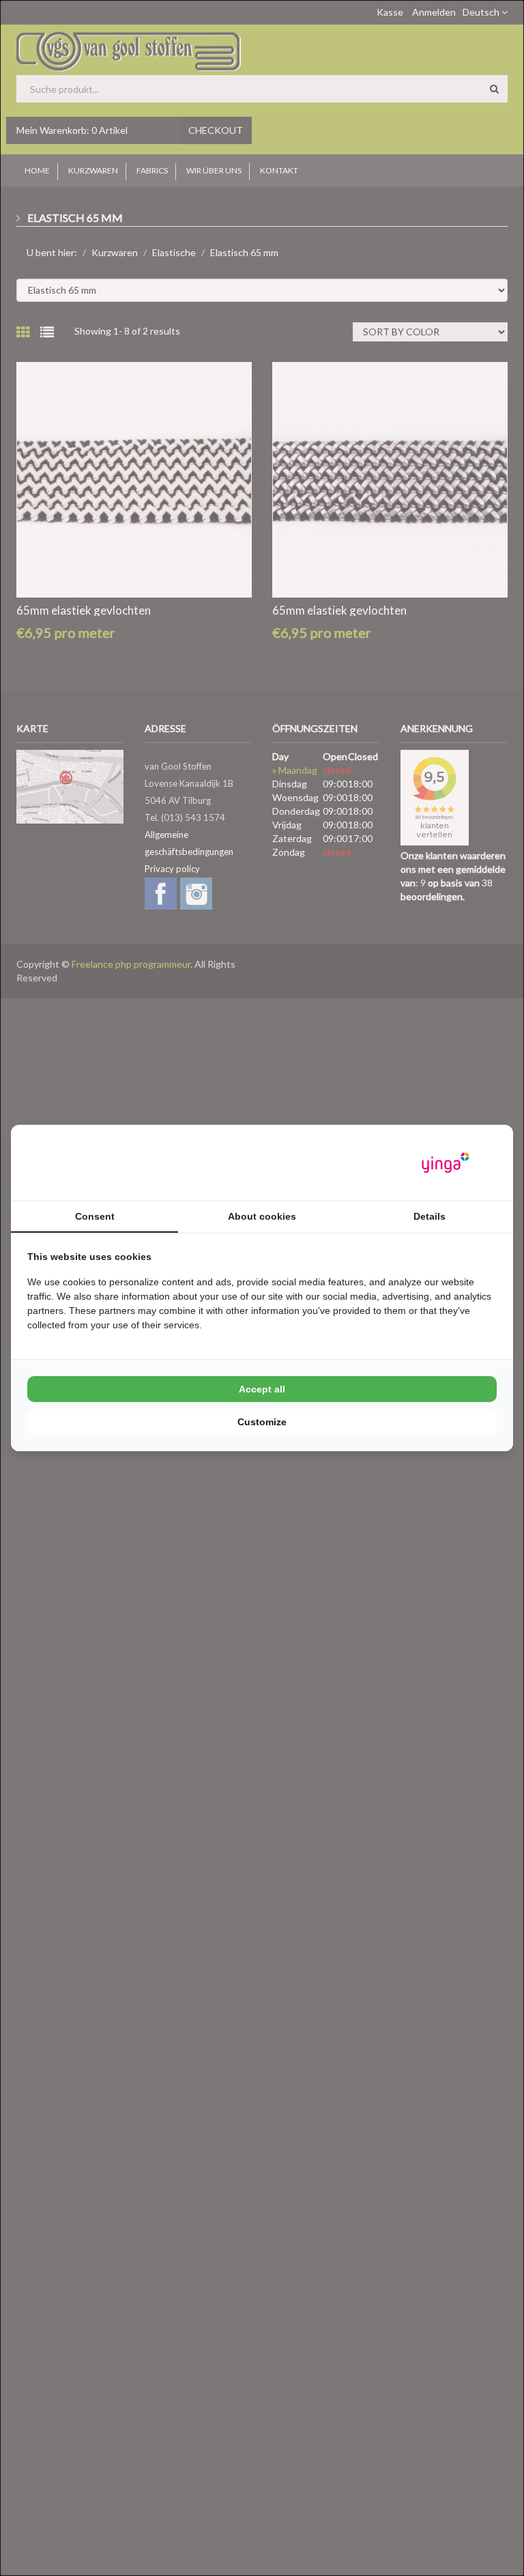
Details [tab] (430, 1216)
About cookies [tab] (262, 1216)
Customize (262, 1422)
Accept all (262, 1389)
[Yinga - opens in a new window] (446, 1163)
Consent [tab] (95, 1216)
